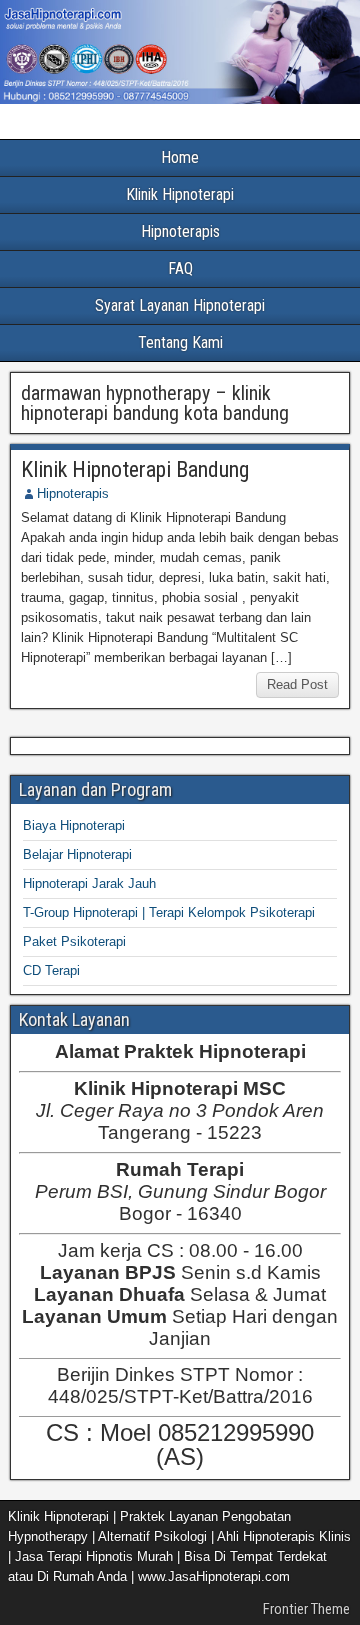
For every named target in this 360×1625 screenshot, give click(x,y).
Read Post (297, 684)
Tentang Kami (180, 342)
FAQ (180, 268)
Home (180, 157)
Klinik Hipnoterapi (180, 194)
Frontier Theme (306, 1609)
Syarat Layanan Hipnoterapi (180, 305)
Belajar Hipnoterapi (77, 854)
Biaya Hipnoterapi (74, 825)
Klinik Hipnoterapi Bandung (135, 469)
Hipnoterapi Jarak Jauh (89, 883)
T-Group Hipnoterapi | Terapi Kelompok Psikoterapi (169, 912)
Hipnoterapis (180, 231)
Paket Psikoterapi (74, 941)
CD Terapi (51, 970)
